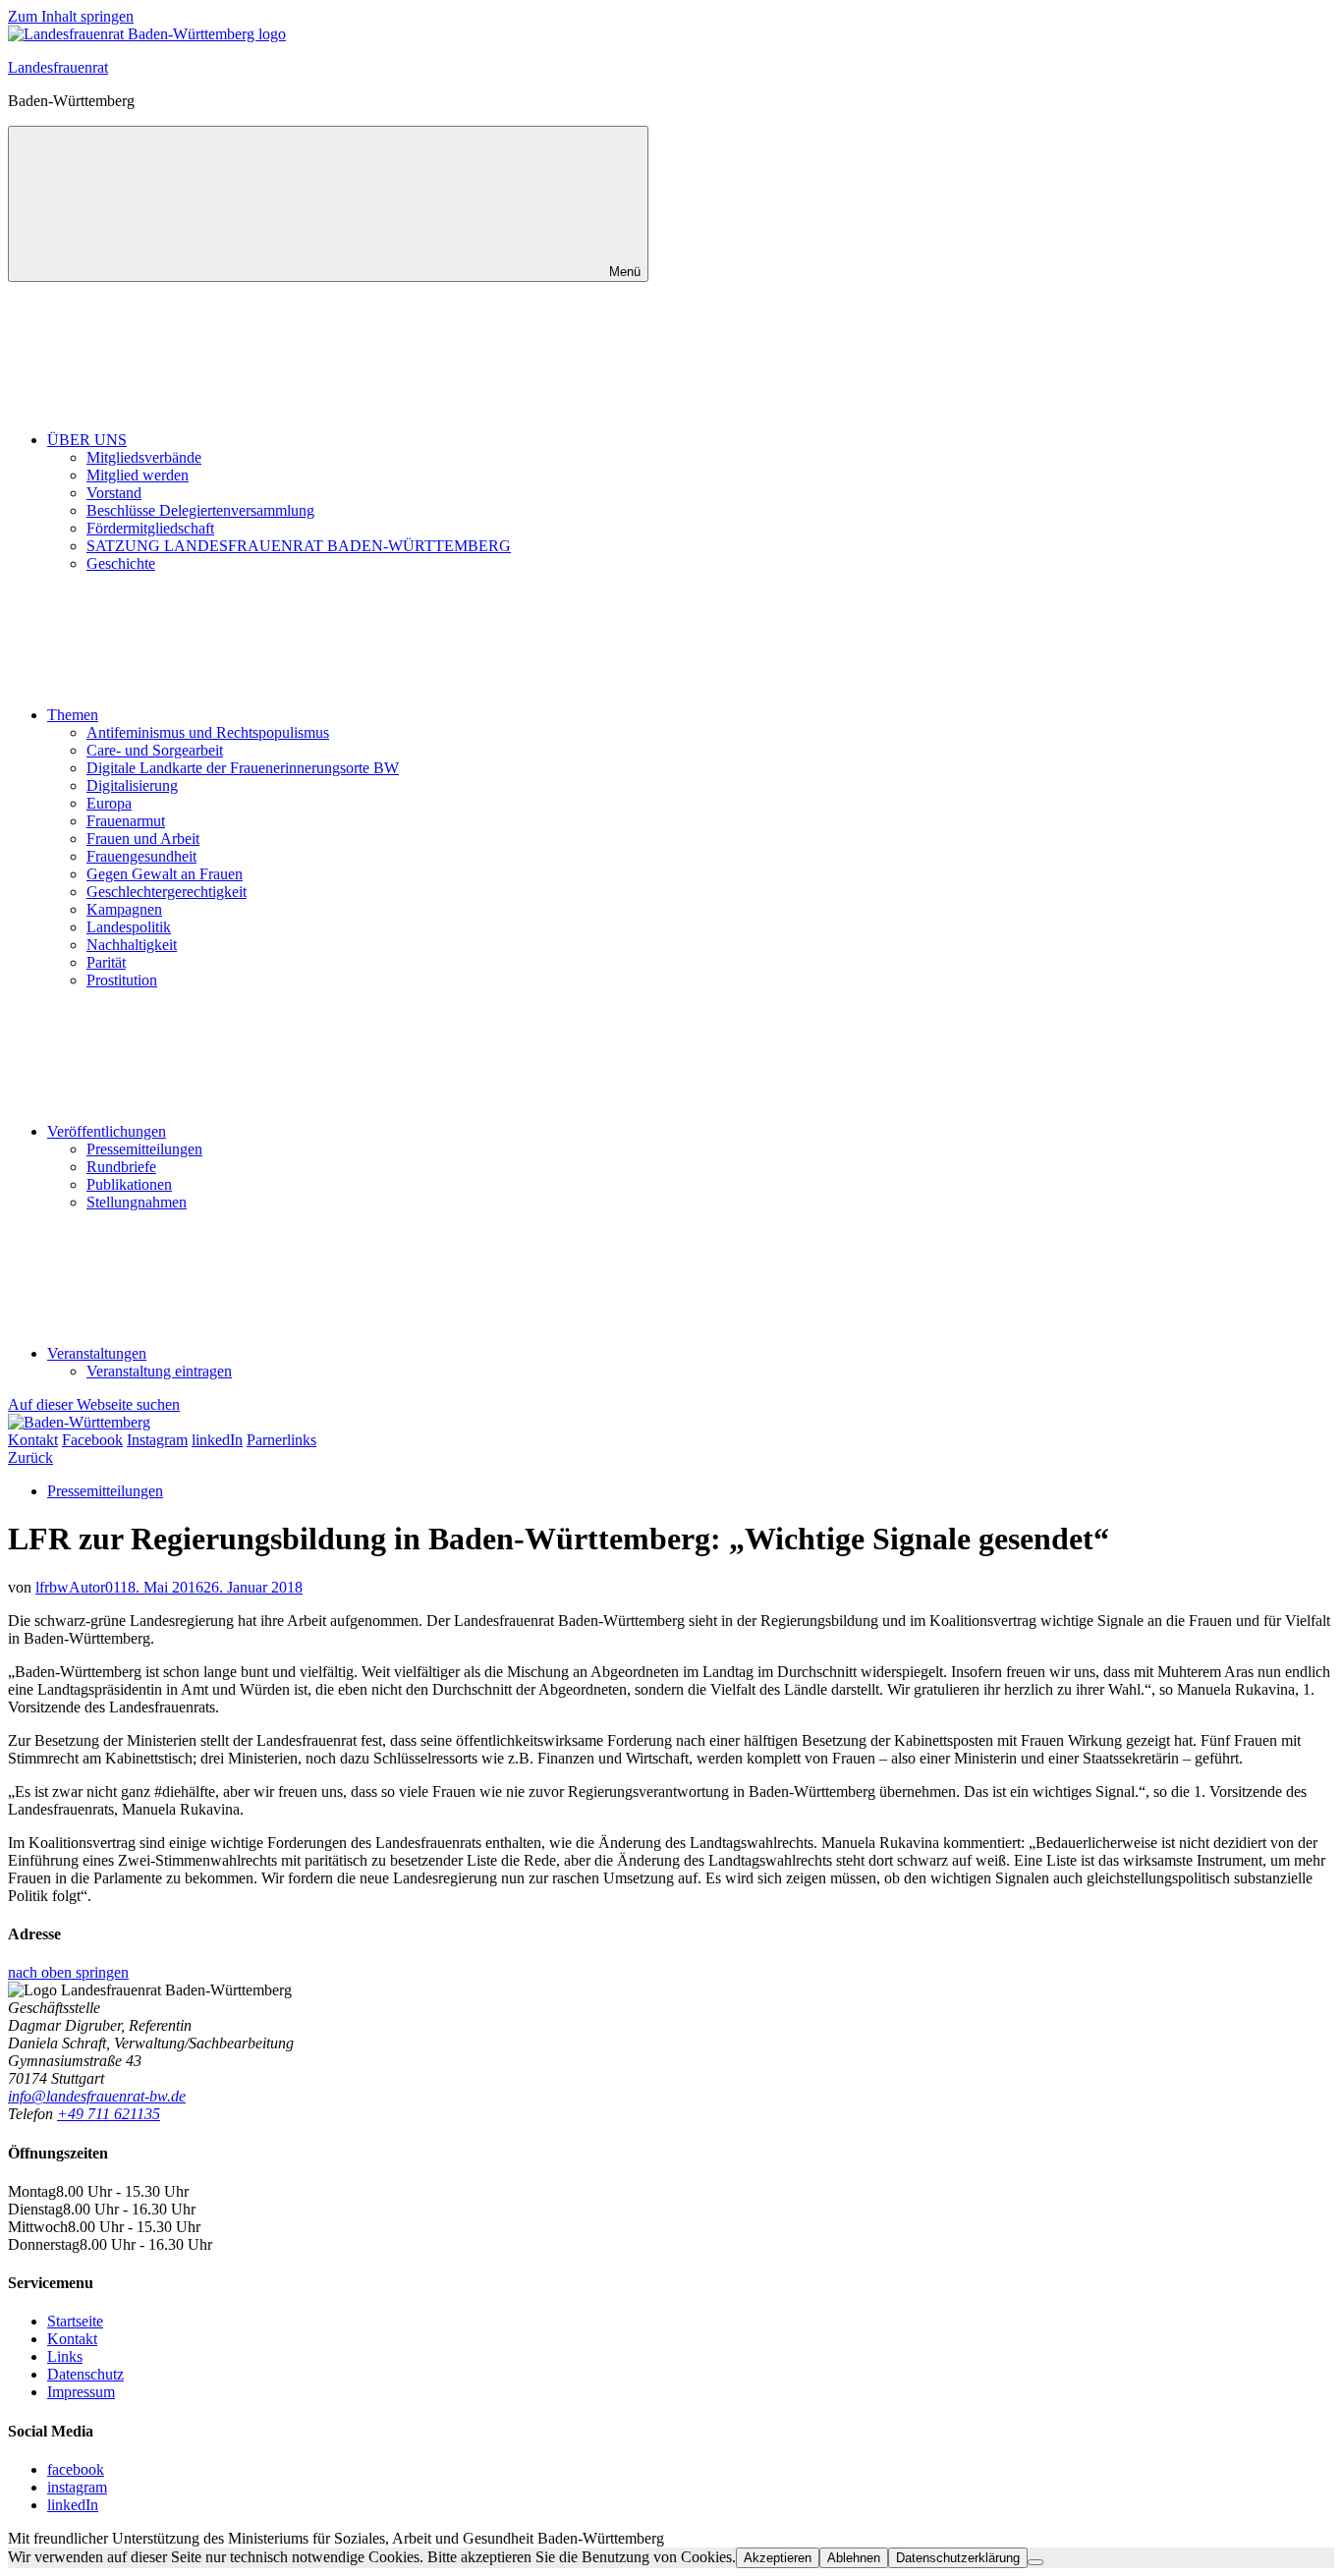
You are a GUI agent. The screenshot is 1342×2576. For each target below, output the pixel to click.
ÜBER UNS (87, 440)
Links (65, 2356)
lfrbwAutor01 (78, 1587)
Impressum (81, 2392)
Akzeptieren (778, 2558)
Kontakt (72, 2339)
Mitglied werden (138, 475)
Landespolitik (129, 927)
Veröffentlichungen (107, 1131)
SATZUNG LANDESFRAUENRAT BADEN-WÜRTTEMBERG (299, 546)
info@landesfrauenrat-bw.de (97, 2096)
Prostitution (122, 980)
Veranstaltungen (97, 1353)
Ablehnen (854, 2558)
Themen (73, 715)
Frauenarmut (126, 821)
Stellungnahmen (137, 1202)
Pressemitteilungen (144, 1149)
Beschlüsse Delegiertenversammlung (200, 510)
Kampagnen (124, 909)
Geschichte (121, 563)
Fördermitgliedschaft (150, 528)
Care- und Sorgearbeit (155, 750)
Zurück (30, 1457)
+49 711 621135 (109, 2114)
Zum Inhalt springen (71, 16)
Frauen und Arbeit (143, 839)
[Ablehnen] (1035, 2562)
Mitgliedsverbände (144, 457)
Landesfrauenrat (58, 67)
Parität (106, 962)
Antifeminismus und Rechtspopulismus (208, 732)
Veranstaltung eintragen (159, 1371)
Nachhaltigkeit (132, 945)
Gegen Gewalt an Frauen (165, 874)
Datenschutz (85, 2374)
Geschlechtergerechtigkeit (167, 892)
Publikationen (129, 1184)
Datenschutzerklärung (958, 2558)
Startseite (75, 2321)
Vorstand (114, 493)
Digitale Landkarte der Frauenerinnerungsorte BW (243, 768)
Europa (109, 803)
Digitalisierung (132, 785)
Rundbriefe (121, 1167)
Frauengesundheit (141, 856)
